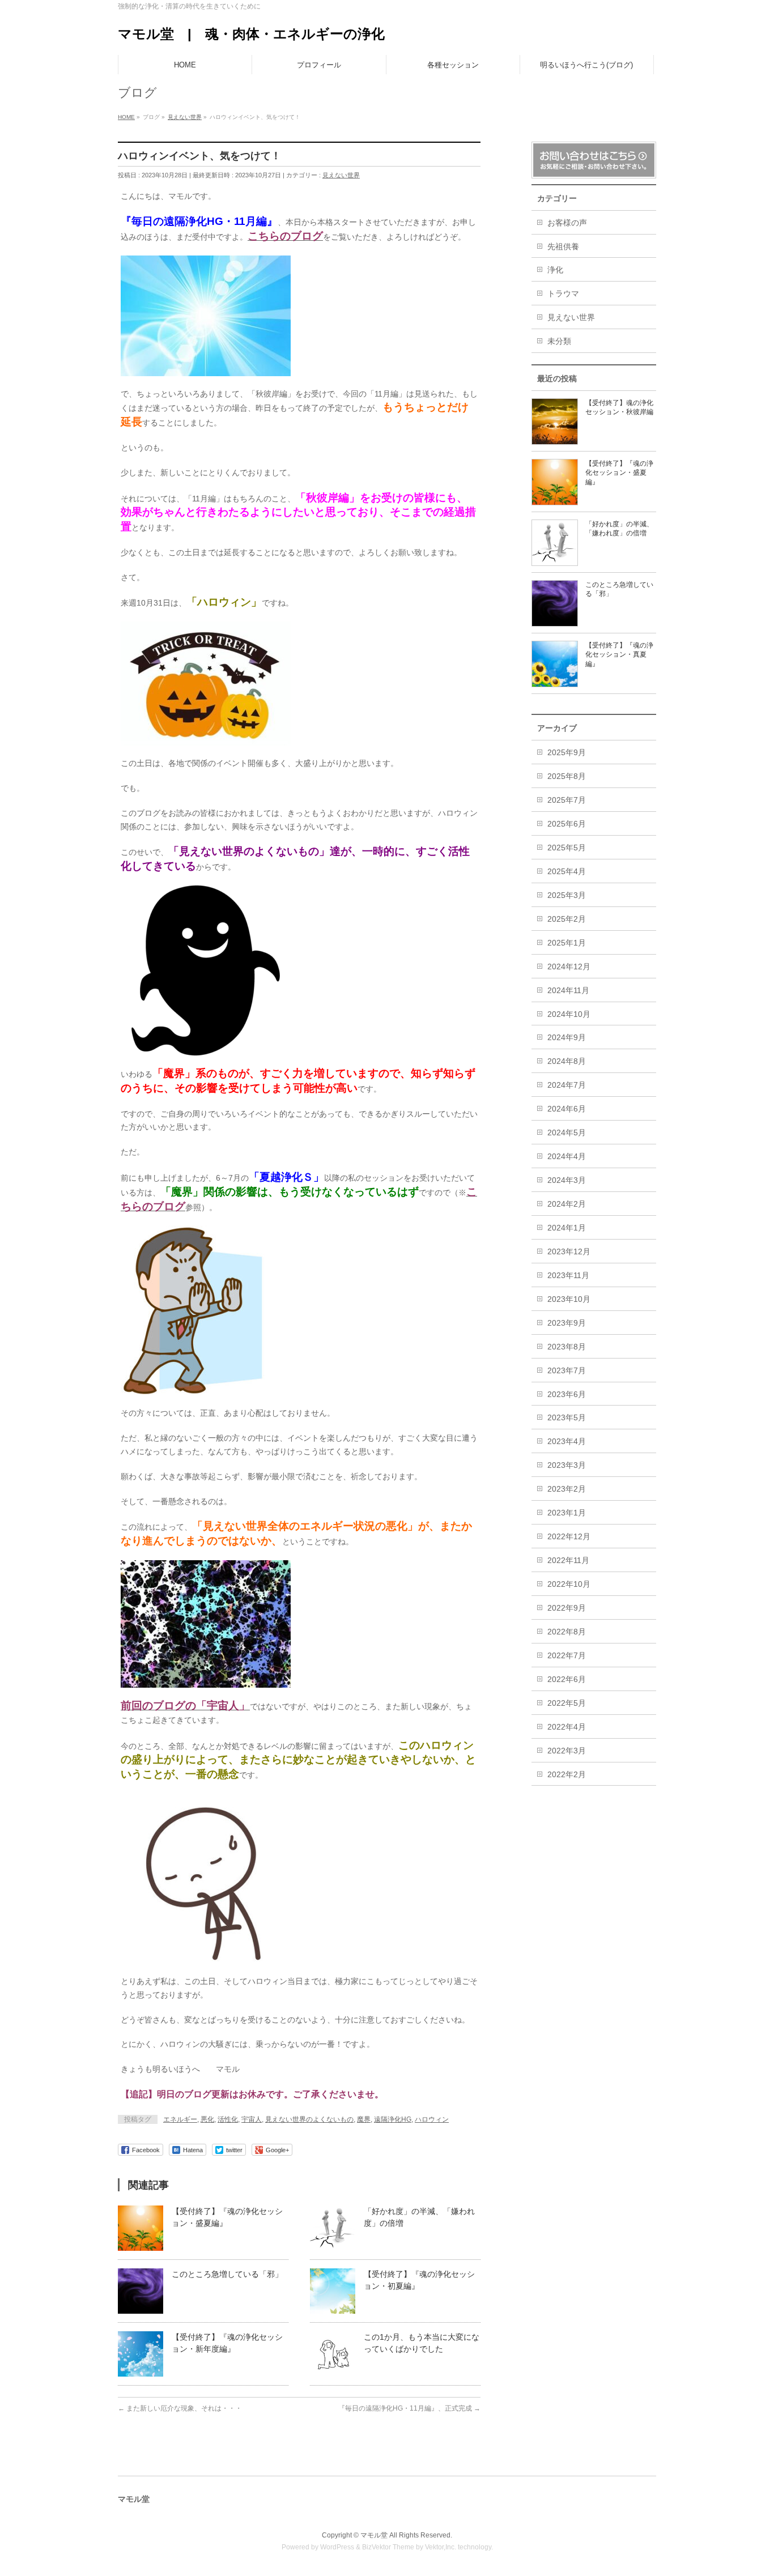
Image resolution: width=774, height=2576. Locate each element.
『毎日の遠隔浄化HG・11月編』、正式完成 (409, 2408)
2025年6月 (567, 824)
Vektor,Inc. (441, 2547)
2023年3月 (567, 1465)
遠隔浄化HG (393, 2119)
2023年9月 (567, 1323)
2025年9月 (567, 752)
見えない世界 (341, 175)
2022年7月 (567, 1655)
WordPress (337, 2547)
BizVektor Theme (388, 2547)
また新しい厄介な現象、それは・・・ (180, 2408)
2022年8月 (567, 1632)
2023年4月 (567, 1441)
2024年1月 (567, 1228)
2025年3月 (567, 895)
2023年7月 (567, 1370)
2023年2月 (567, 1489)
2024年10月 (569, 1014)
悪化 (207, 2119)
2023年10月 (569, 1299)
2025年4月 (567, 871)
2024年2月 (567, 1204)
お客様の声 (567, 223)
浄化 (555, 270)
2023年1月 (567, 1513)
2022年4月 (567, 1727)
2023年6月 (567, 1394)
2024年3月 (567, 1180)
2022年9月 (567, 1608)
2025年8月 (567, 776)
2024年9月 (567, 1037)
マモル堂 (374, 2535)
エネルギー (180, 2119)
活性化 (228, 2119)
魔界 (364, 2119)
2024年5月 (567, 1132)
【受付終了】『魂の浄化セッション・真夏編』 (619, 654)
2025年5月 (567, 848)
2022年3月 (567, 1751)
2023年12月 (569, 1251)
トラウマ (563, 293)
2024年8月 (567, 1061)
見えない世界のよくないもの (309, 2119)
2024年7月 (567, 1085)
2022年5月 (567, 1703)
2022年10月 (569, 1584)
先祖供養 (563, 246)
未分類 (559, 341)
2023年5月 (567, 1417)
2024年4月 (567, 1156)
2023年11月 (568, 1275)
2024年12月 (569, 966)
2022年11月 (568, 1560)
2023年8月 (567, 1347)
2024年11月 (568, 990)
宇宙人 (252, 2119)
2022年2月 (567, 1774)
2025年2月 (567, 919)
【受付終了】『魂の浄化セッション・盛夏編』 (619, 472)
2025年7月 (567, 800)
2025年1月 (567, 943)
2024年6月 (567, 1109)
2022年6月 (567, 1679)
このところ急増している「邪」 (227, 2274)
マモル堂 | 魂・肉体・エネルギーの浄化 (251, 34)
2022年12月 (569, 1536)
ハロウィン (432, 2119)
